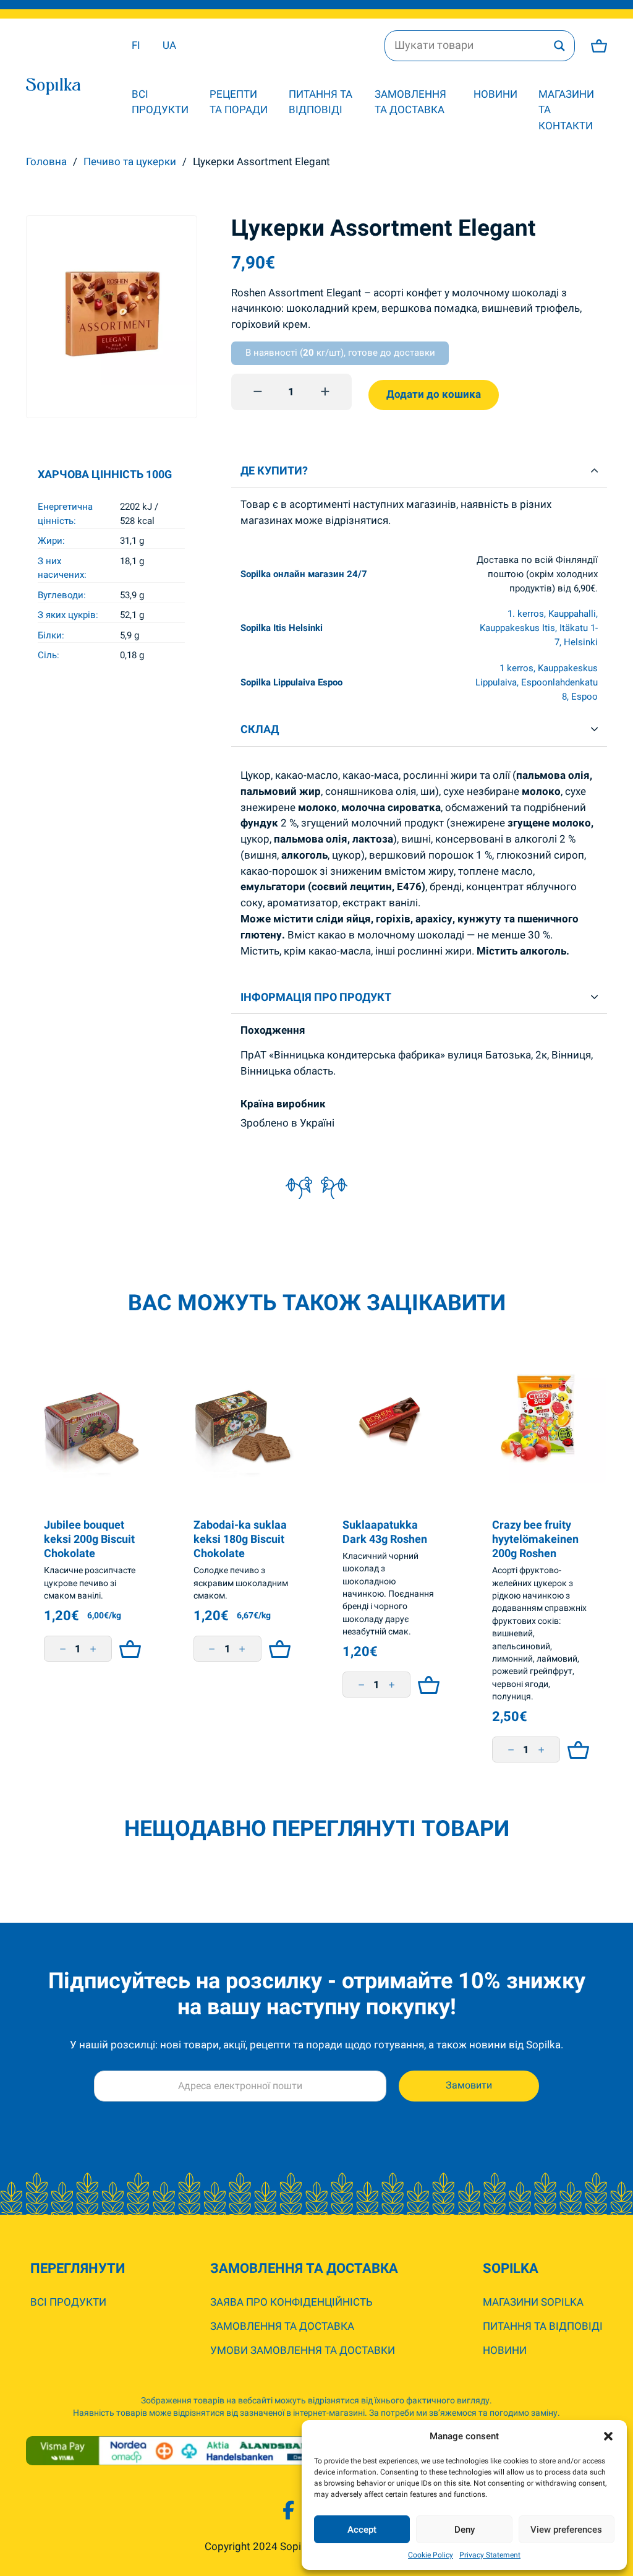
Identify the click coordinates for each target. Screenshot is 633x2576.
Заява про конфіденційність (291, 2302)
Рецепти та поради (239, 102)
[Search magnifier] (559, 46)
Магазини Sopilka (533, 2302)
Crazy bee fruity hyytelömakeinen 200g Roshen (535, 1539)
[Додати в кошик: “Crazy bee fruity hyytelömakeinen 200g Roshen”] (575, 1750)
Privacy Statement (490, 2555)
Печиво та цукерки (130, 161)
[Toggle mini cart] (599, 46)
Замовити (469, 2085)
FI (136, 45)
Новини (495, 94)
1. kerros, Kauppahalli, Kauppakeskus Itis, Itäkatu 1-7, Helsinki (539, 628)
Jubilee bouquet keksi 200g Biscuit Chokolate (89, 1539)
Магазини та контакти (566, 110)
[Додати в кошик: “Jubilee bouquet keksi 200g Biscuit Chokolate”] (127, 1649)
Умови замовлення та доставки (303, 2350)
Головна (46, 161)
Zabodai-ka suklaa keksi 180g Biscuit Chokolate (240, 1539)
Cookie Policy (431, 2555)
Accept (362, 2530)
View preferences (566, 2530)
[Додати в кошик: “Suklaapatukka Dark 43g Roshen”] (426, 1685)
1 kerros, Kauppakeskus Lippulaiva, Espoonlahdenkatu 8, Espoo (537, 682)
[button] (608, 2436)
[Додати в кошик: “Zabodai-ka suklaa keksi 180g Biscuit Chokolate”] (277, 1649)
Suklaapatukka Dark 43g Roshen (385, 1532)
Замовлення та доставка (410, 102)
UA (169, 45)
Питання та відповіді (321, 102)
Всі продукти (160, 102)
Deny (465, 2530)
